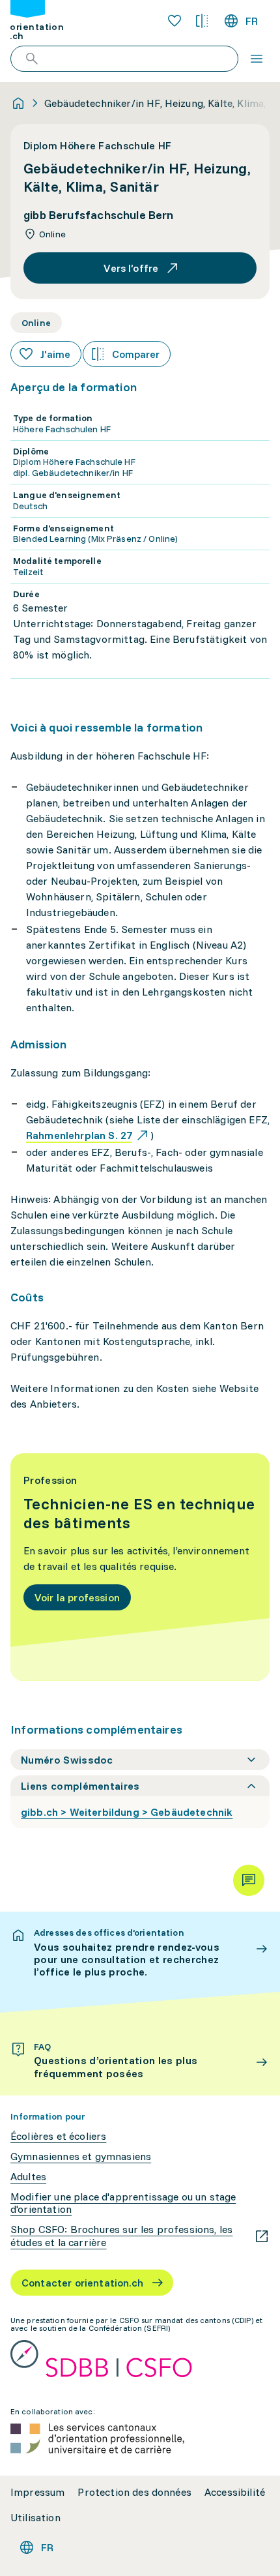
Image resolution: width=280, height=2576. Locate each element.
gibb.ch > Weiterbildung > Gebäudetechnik (127, 1812)
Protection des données (134, 2492)
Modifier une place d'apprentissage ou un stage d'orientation (123, 2203)
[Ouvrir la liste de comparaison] (202, 21)
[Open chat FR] (249, 1880)
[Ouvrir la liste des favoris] (175, 21)
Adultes (28, 2177)
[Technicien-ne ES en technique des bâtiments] (140, 1567)
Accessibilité (235, 2492)
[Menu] (257, 59)
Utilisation (35, 2518)
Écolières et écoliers (58, 2136)
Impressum (37, 2492)
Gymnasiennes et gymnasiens (81, 2156)
